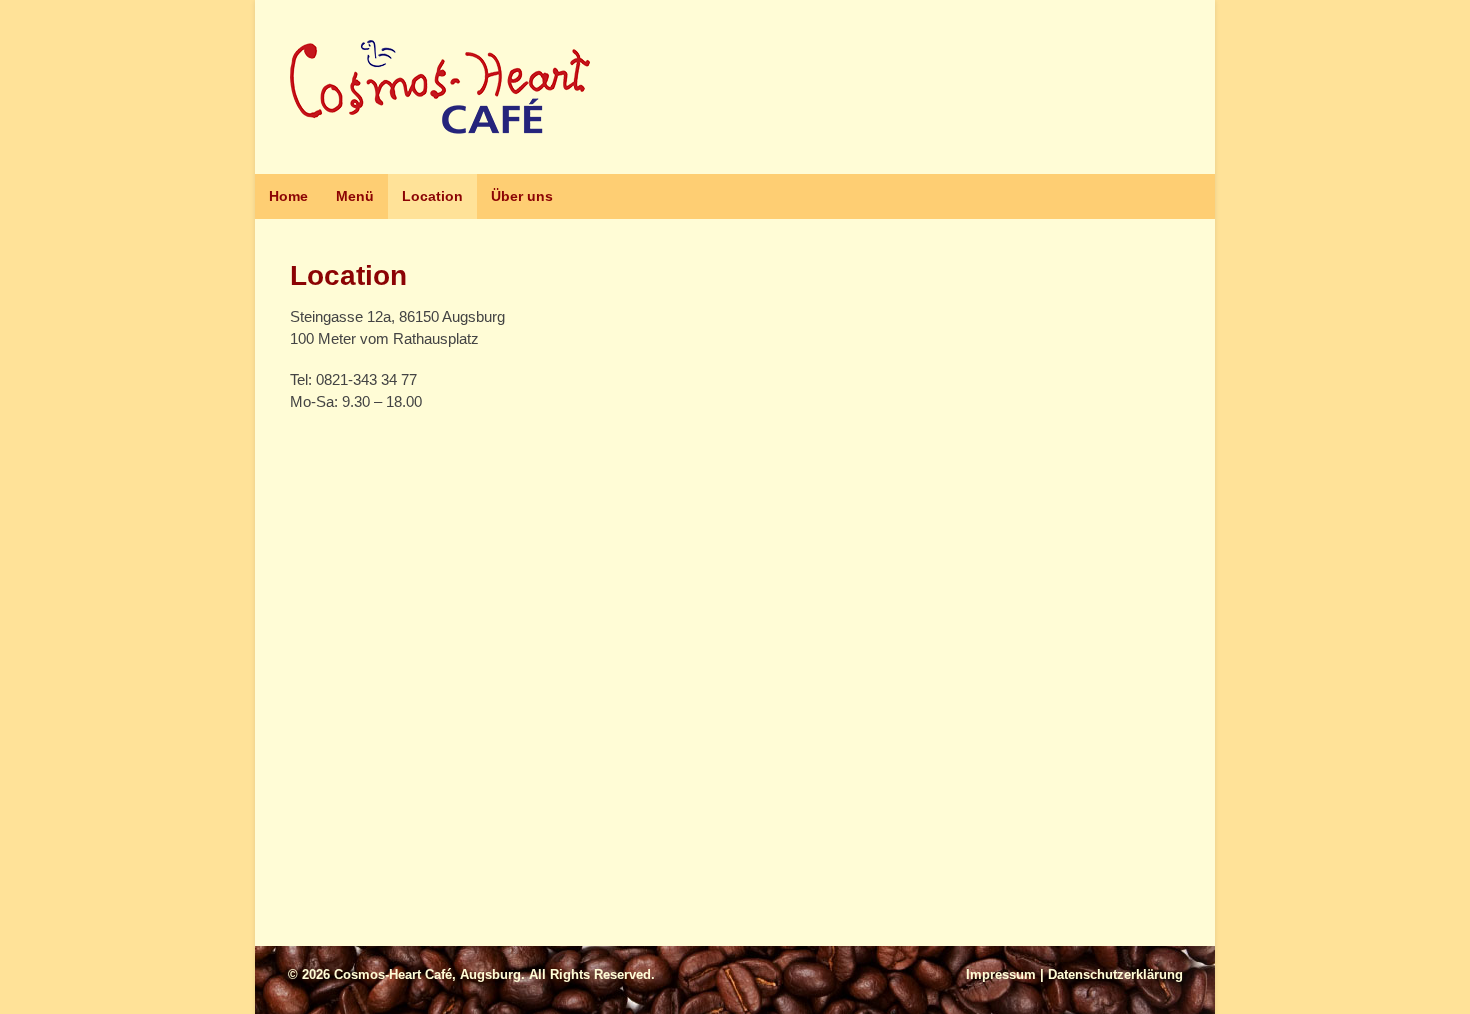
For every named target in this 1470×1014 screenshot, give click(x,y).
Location (432, 196)
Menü (355, 196)
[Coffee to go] (440, 123)
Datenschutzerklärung (1115, 974)
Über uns (522, 196)
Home (288, 196)
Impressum (1001, 974)
